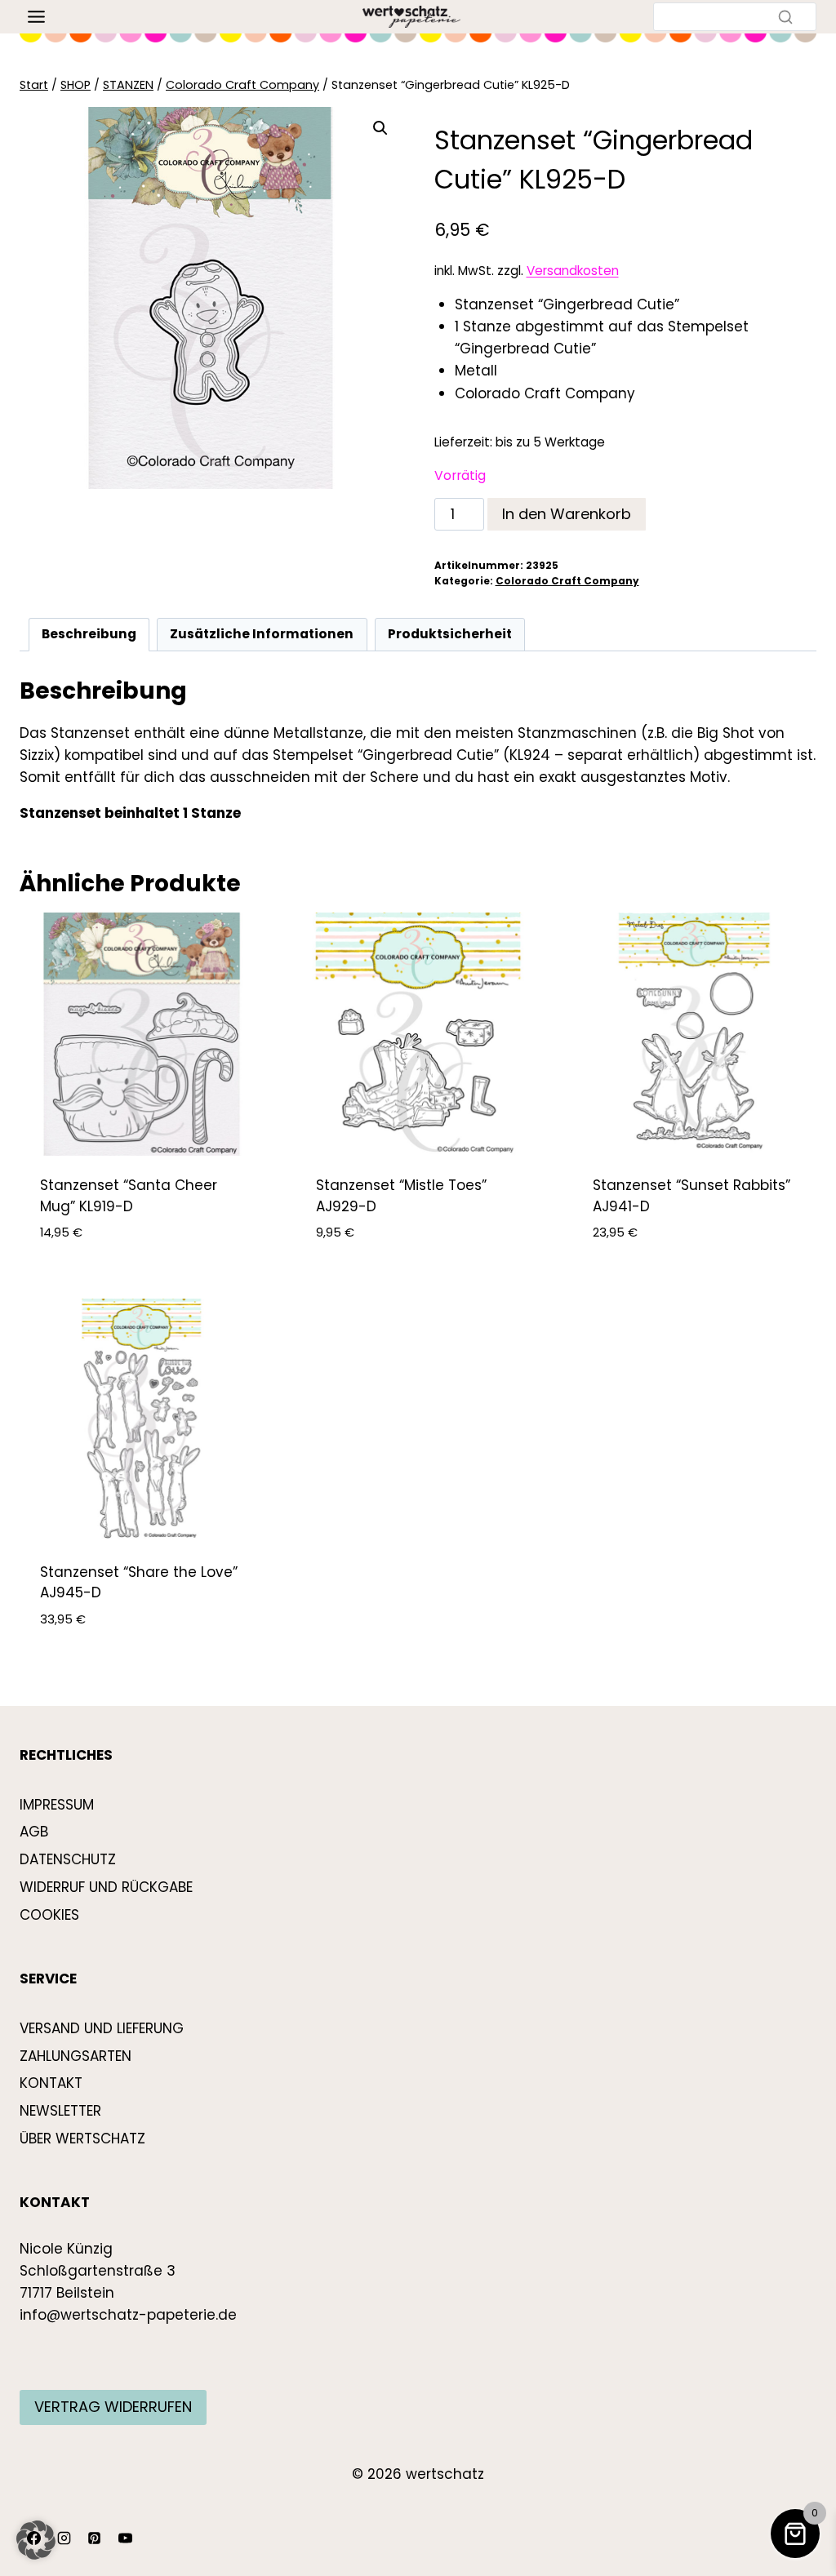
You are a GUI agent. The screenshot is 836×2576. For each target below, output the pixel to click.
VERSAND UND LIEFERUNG (102, 2028)
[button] (380, 128)
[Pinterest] (95, 2538)
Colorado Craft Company (567, 581)
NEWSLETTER (60, 2111)
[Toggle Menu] (36, 17)
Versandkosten (573, 271)
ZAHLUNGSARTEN (76, 2056)
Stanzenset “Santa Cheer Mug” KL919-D (129, 1196)
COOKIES (49, 1915)
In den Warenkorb (567, 514)
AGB (34, 1832)
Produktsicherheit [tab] (450, 634)
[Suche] (785, 16)
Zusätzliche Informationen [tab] (262, 634)
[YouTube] (125, 2538)
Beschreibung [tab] (89, 634)
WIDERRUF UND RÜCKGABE (106, 1887)
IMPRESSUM (57, 1805)
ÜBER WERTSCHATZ (82, 2139)
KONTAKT (51, 2083)
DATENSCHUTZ (68, 1859)
